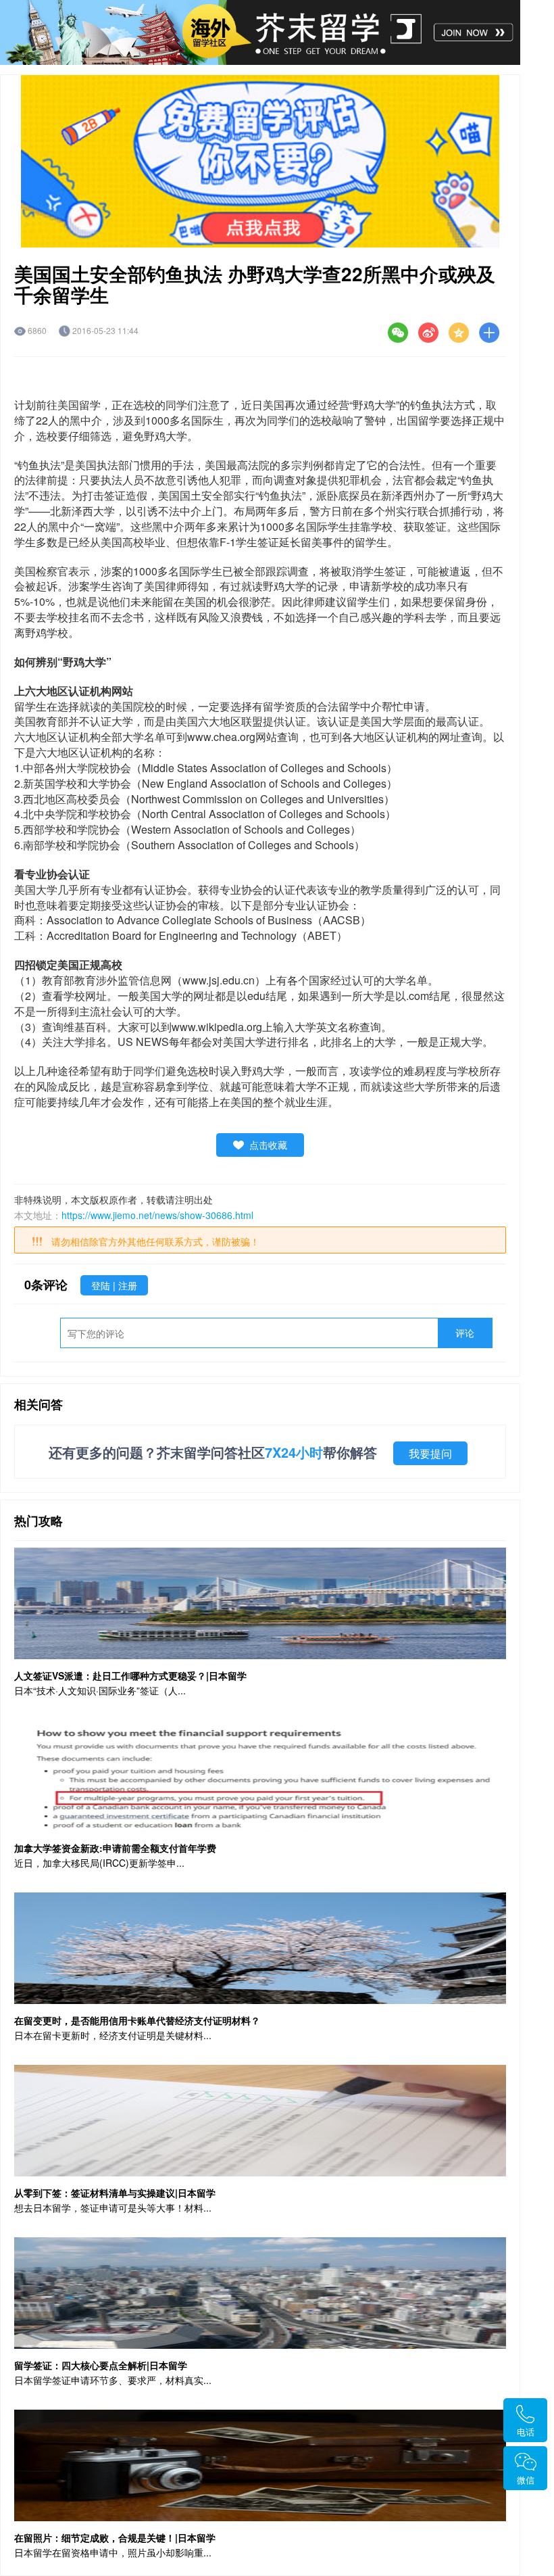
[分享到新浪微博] (428, 333)
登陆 (102, 1285)
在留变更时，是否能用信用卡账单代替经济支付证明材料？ (137, 2020)
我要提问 (430, 1453)
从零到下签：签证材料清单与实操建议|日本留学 (115, 2193)
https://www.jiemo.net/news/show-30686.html (157, 1215)
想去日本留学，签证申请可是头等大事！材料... (113, 2208)
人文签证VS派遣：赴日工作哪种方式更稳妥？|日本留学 (130, 1675)
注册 (128, 1285)
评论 (465, 1333)
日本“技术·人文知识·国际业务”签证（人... (100, 1690)
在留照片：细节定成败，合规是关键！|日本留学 (115, 2537)
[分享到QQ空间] (459, 333)
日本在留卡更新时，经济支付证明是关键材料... (113, 2035)
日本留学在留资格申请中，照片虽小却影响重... (113, 2552)
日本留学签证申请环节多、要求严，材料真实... (113, 2380)
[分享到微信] (398, 333)
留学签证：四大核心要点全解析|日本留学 (101, 2365)
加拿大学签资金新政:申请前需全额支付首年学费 (115, 1848)
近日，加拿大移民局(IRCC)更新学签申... (99, 1863)
